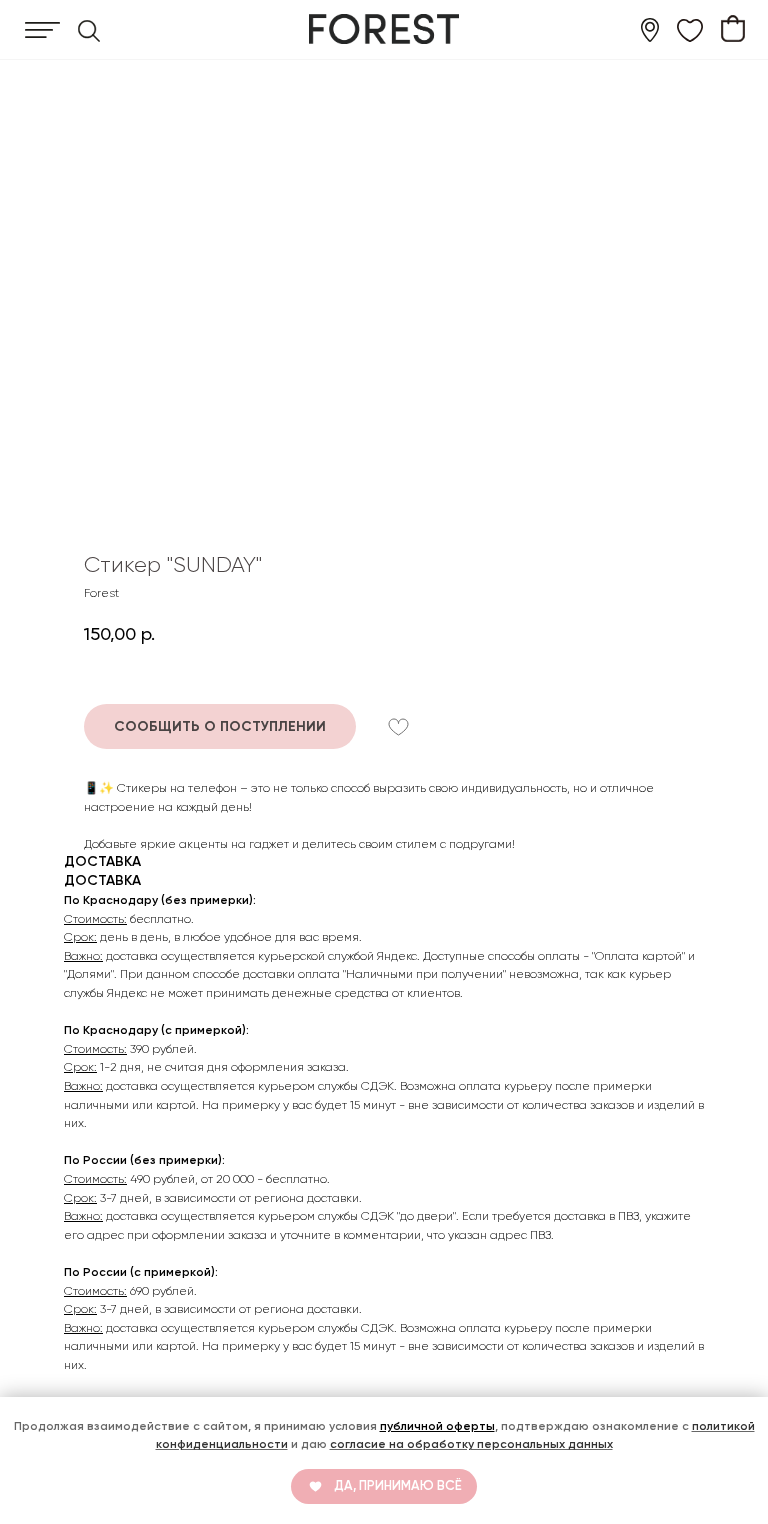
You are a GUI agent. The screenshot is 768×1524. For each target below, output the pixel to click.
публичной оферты (437, 1426)
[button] (220, 726)
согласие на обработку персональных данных (471, 1444)
